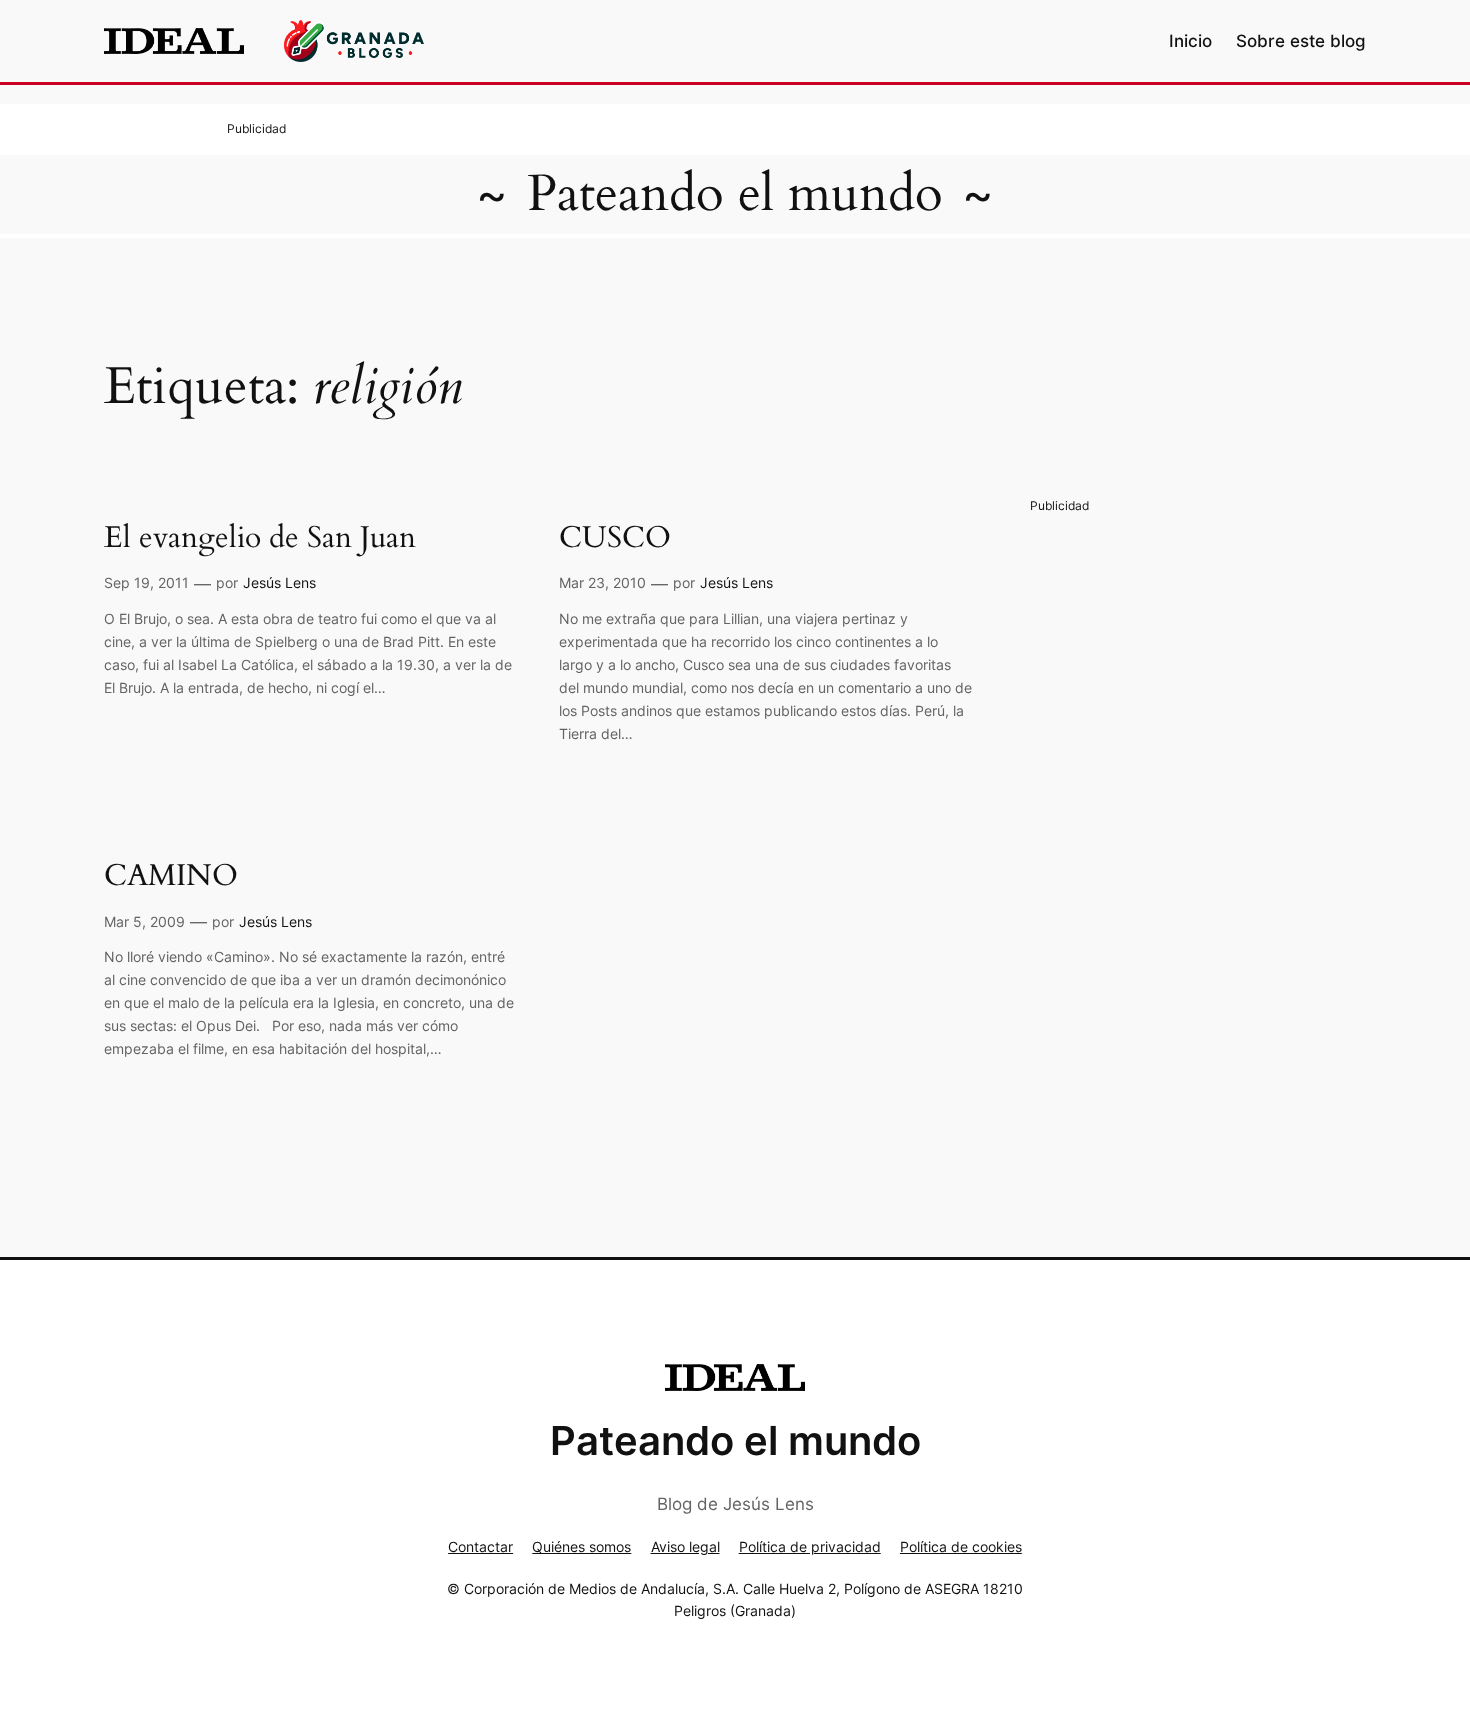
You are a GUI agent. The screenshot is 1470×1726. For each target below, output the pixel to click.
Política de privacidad (810, 1546)
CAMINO (171, 877)
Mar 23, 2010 (602, 582)
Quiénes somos (581, 1546)
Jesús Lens (279, 582)
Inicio (1190, 41)
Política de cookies (961, 1546)
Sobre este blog (1301, 41)
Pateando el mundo (735, 194)
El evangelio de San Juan (260, 539)
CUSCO (615, 539)
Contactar (480, 1546)
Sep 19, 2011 (146, 582)
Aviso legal (685, 1546)
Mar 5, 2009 (144, 921)
